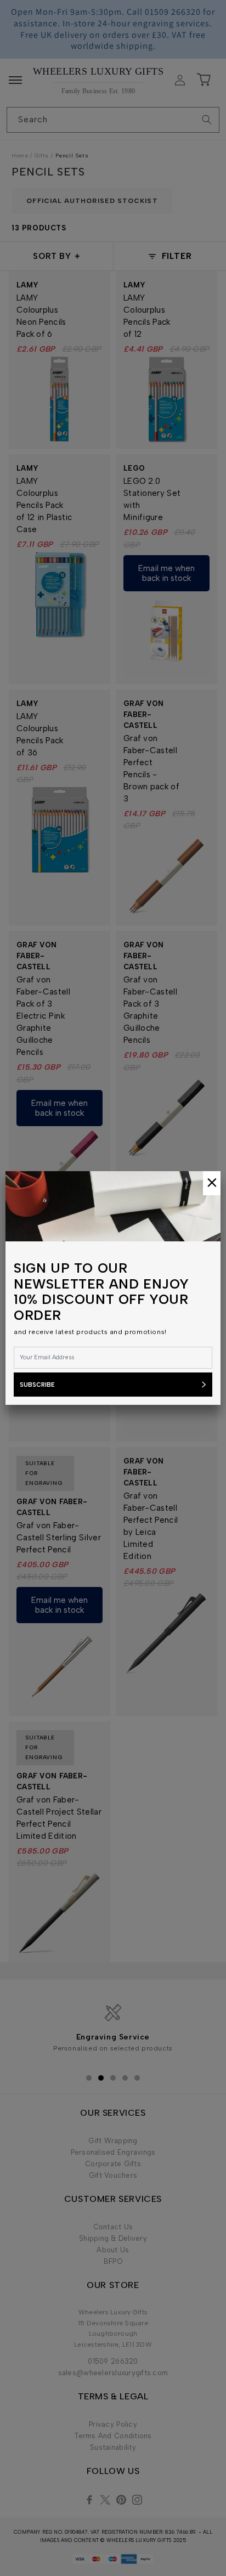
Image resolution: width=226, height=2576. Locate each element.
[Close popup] (212, 1183)
